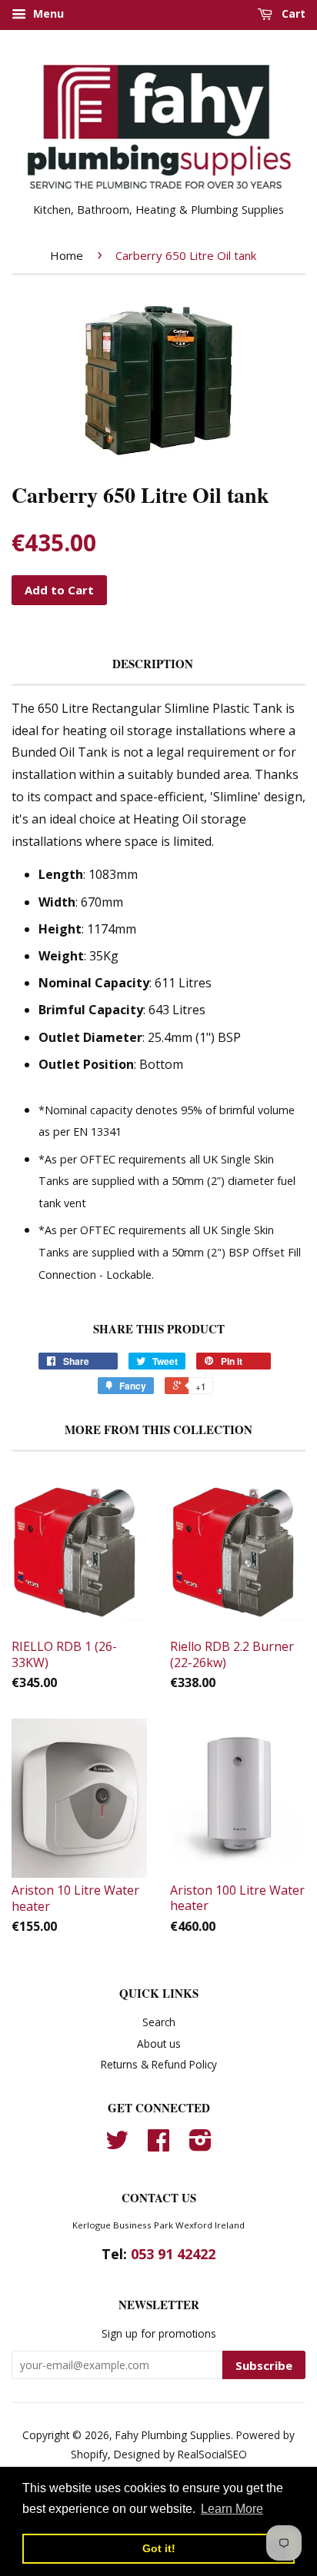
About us (159, 2043)
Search (159, 2022)
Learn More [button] (232, 2509)
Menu (47, 13)
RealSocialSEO (212, 2454)
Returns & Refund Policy (159, 2064)
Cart (292, 13)
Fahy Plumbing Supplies (173, 2435)
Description (153, 664)
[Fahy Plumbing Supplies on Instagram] (200, 2145)
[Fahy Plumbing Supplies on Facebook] (158, 2145)
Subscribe (264, 2365)
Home (67, 255)
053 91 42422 (173, 2254)
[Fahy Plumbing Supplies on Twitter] (117, 2145)
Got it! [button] (159, 2548)
